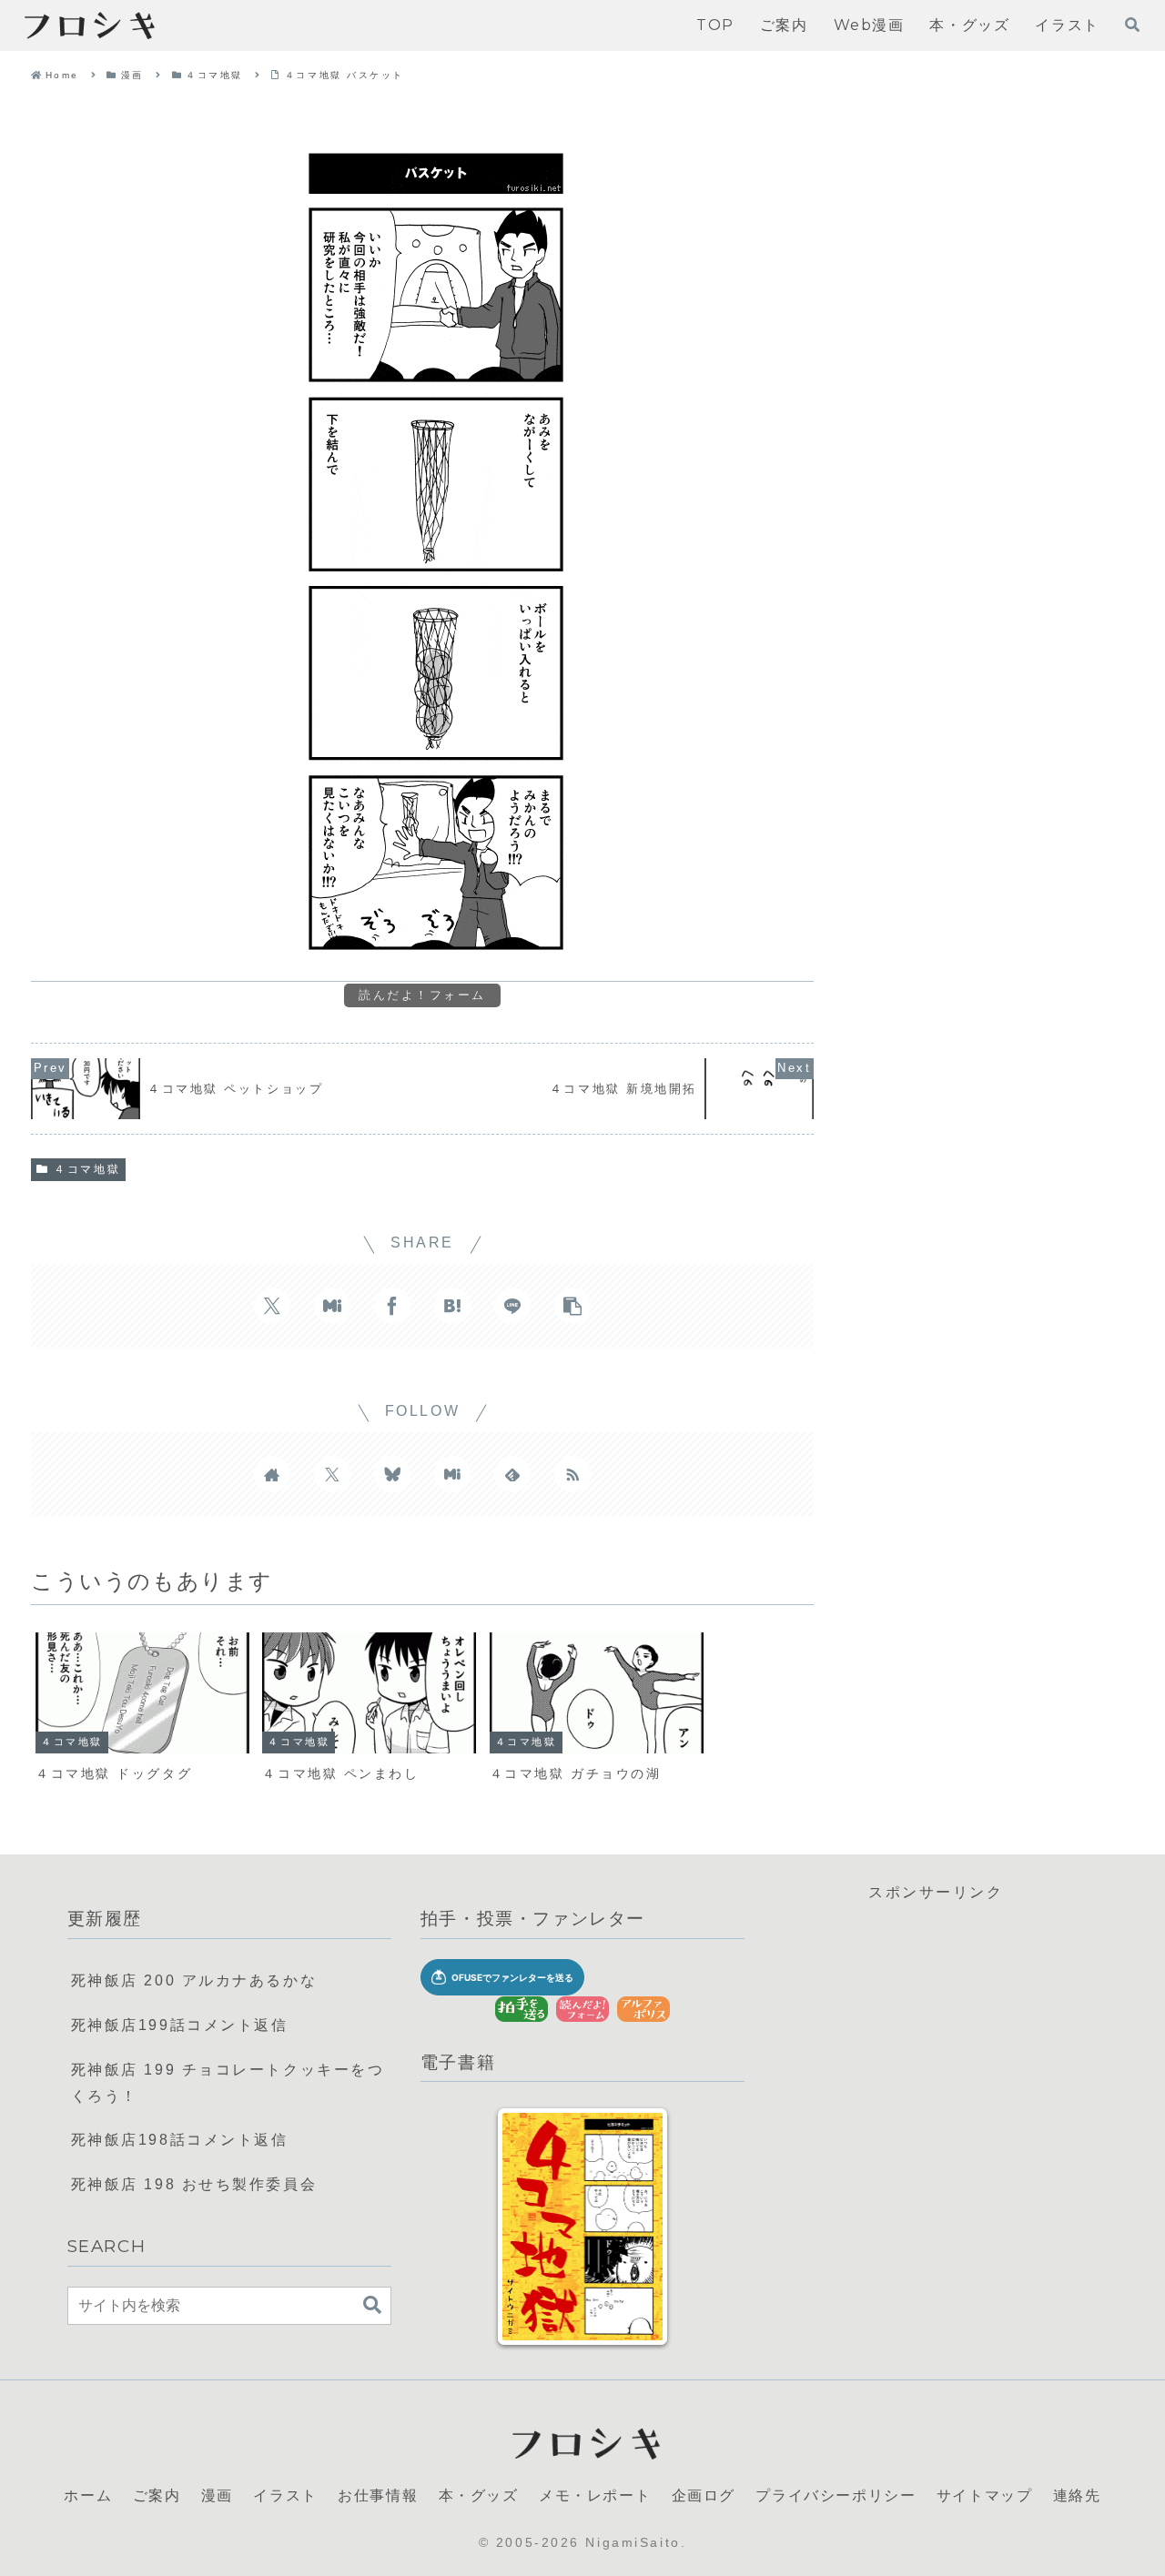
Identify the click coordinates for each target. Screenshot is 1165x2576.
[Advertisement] (936, 2034)
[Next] (635, 2226)
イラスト (285, 2494)
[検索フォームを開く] (1132, 25)
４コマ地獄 (87, 1169)
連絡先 (1077, 2494)
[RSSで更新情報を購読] (572, 1474)
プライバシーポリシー (836, 2494)
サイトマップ (985, 2494)
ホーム (88, 2494)
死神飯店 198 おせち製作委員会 (194, 2184)
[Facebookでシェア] (392, 1306)
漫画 (217, 2494)
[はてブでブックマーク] (452, 1306)
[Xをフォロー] (332, 1474)
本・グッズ (479, 2494)
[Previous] (530, 2226)
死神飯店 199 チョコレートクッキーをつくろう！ (228, 2083)
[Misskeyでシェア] (332, 1306)
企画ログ (704, 2494)
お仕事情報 (378, 2494)
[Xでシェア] (272, 1306)
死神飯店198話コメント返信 (180, 2140)
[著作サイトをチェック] (272, 1474)
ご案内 (157, 2494)
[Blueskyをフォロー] (392, 1474)
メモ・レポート (595, 2494)
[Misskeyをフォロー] (452, 1474)
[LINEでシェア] (512, 1306)
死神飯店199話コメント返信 (180, 2025)
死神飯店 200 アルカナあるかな (194, 1980)
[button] (572, 1306)
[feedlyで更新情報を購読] (512, 1474)
